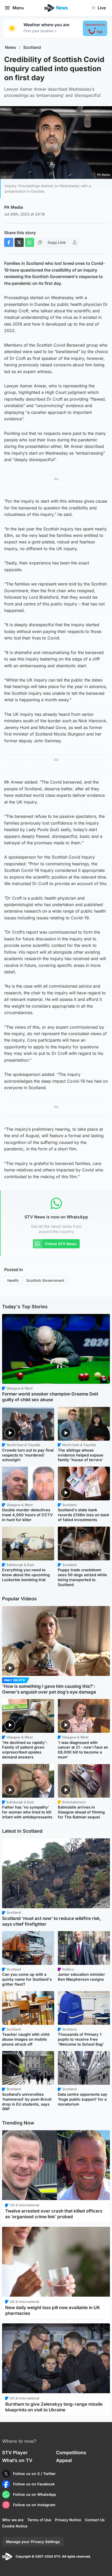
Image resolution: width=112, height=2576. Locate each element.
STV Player (15, 2453)
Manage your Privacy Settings (33, 2542)
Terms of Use (39, 2520)
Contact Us (95, 2520)
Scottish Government (45, 1280)
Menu (18, 8)
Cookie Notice (15, 2526)
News (11, 47)
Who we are (13, 2520)
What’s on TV (17, 2460)
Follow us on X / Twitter (34, 2474)
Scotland (32, 47)
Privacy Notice (68, 2520)
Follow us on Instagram (34, 2505)
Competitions (71, 2453)
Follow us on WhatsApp (35, 2494)
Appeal (64, 2460)
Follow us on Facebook (34, 2484)
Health (13, 1280)
